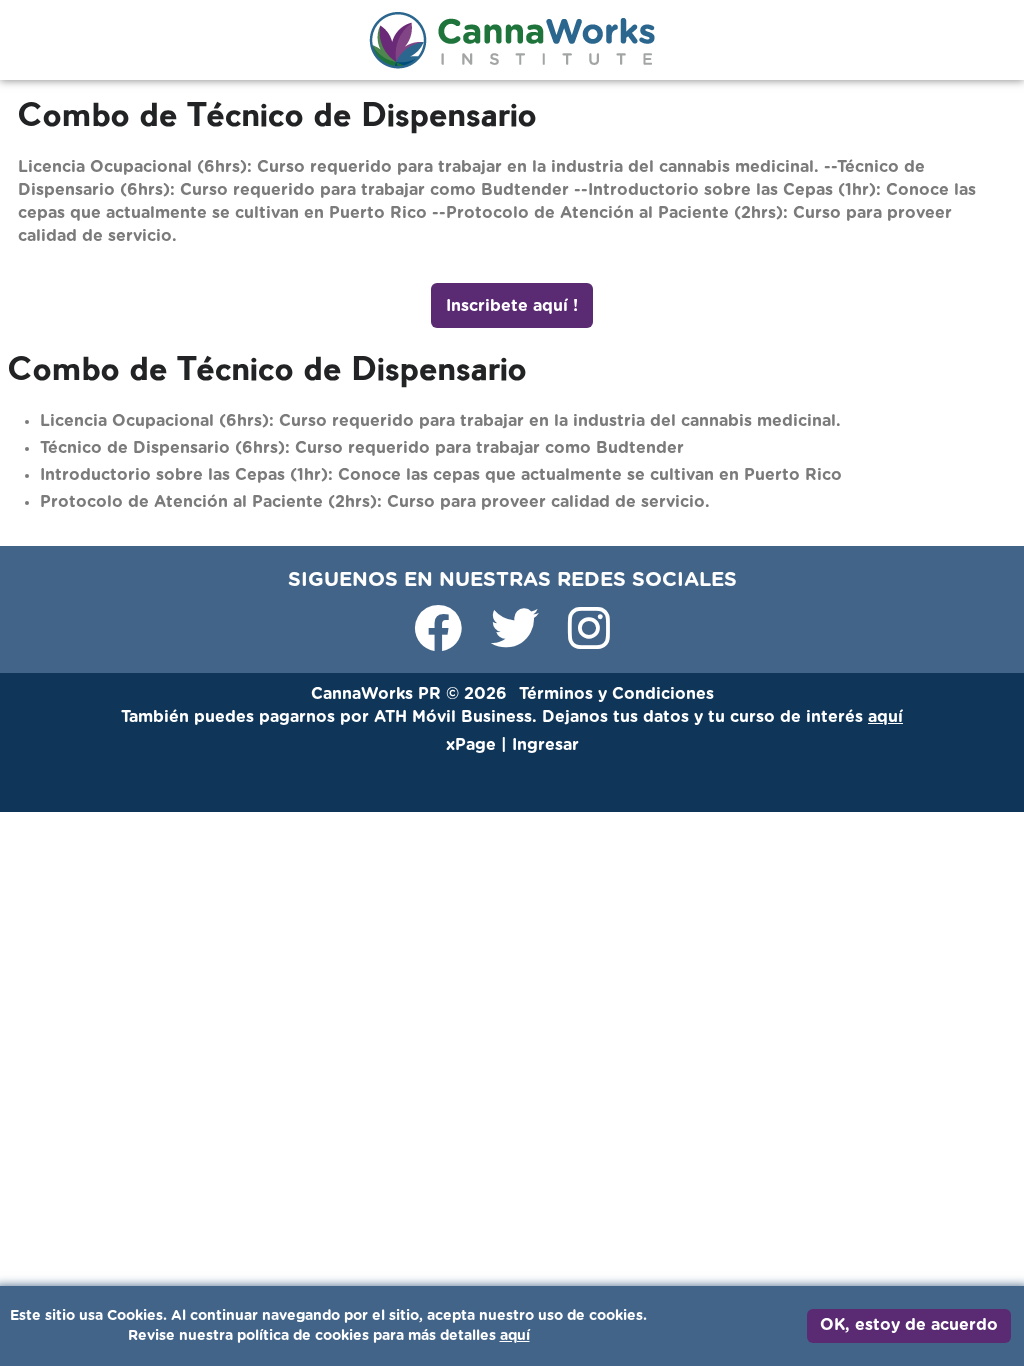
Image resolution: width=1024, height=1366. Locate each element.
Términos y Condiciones (616, 694)
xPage (473, 745)
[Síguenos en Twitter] (517, 641)
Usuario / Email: (374, 966)
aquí (515, 1336)
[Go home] (512, 40)
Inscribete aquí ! (512, 306)
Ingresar (512, 1214)
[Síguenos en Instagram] (589, 641)
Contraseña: (362, 1056)
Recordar (382, 1148)
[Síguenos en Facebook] (440, 641)
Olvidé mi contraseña (632, 1147)
